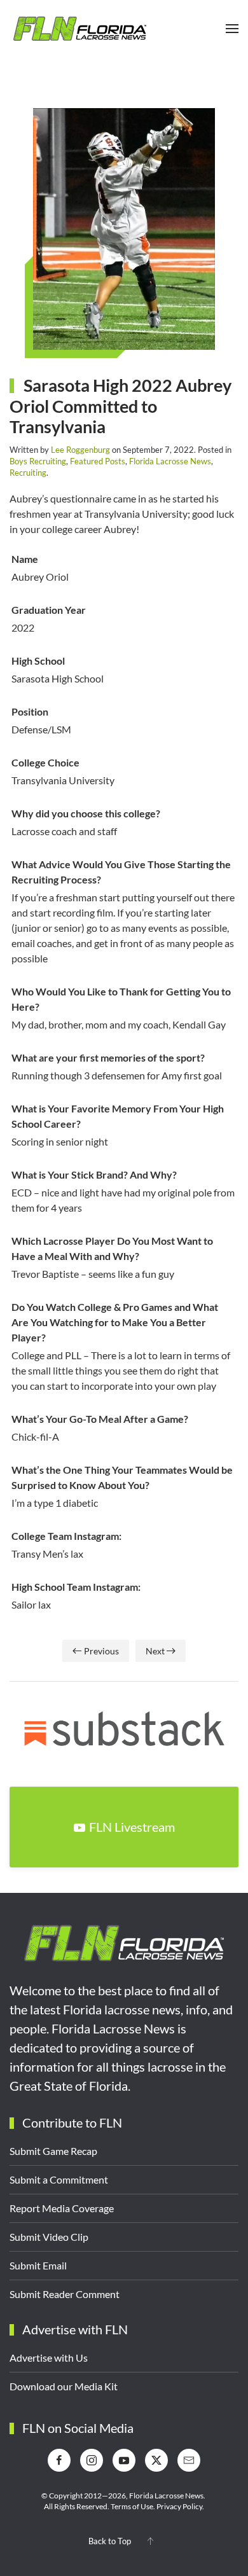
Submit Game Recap (53, 2151)
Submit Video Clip (49, 2237)
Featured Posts (98, 461)
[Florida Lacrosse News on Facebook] (59, 2460)
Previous (101, 1651)
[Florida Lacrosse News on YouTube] (124, 2460)
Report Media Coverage (62, 2208)
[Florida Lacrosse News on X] (156, 2460)
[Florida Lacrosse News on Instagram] (92, 2460)
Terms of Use (132, 2506)
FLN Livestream (132, 1827)
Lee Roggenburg (80, 450)
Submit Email (38, 2265)
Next (155, 1651)
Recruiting (28, 473)
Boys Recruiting (38, 461)
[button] (232, 29)
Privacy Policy (179, 2506)
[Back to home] (79, 29)
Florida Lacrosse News (170, 461)
